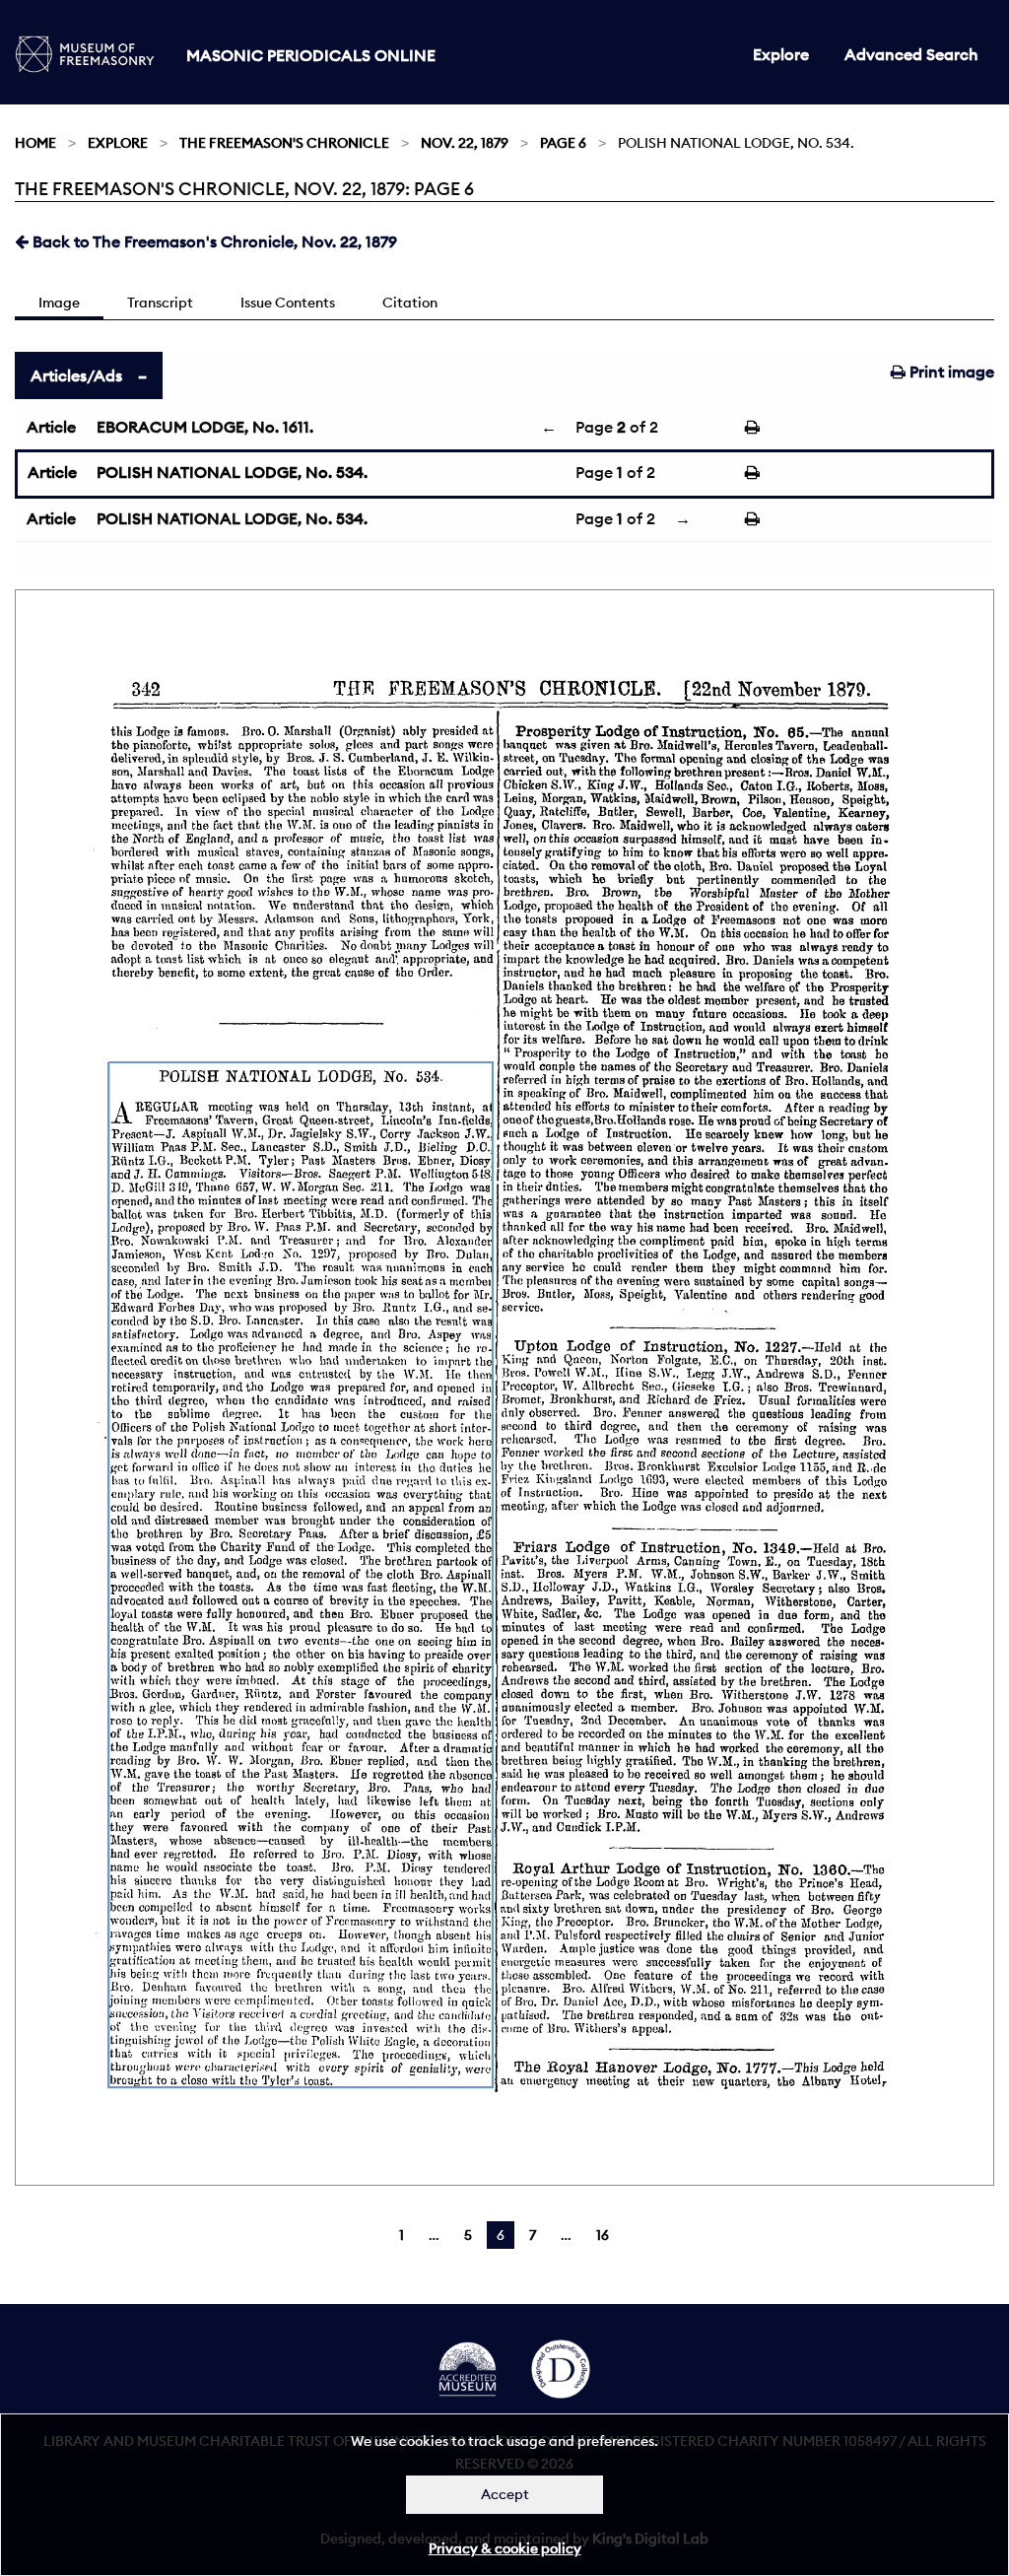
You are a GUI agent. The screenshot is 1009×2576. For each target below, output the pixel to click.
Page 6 (563, 143)
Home (35, 143)
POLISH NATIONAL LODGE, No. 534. (232, 472)
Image (59, 303)
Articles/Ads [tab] (76, 375)
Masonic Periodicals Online (311, 55)
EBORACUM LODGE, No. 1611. (205, 427)
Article (51, 427)
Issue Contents (288, 303)
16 (603, 2235)
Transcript (160, 303)
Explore (781, 54)
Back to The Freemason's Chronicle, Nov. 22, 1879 (213, 241)
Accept (505, 2494)
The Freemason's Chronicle (284, 143)
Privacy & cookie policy (505, 2548)
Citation (410, 303)
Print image (950, 372)
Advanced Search (911, 54)
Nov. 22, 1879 (465, 143)
